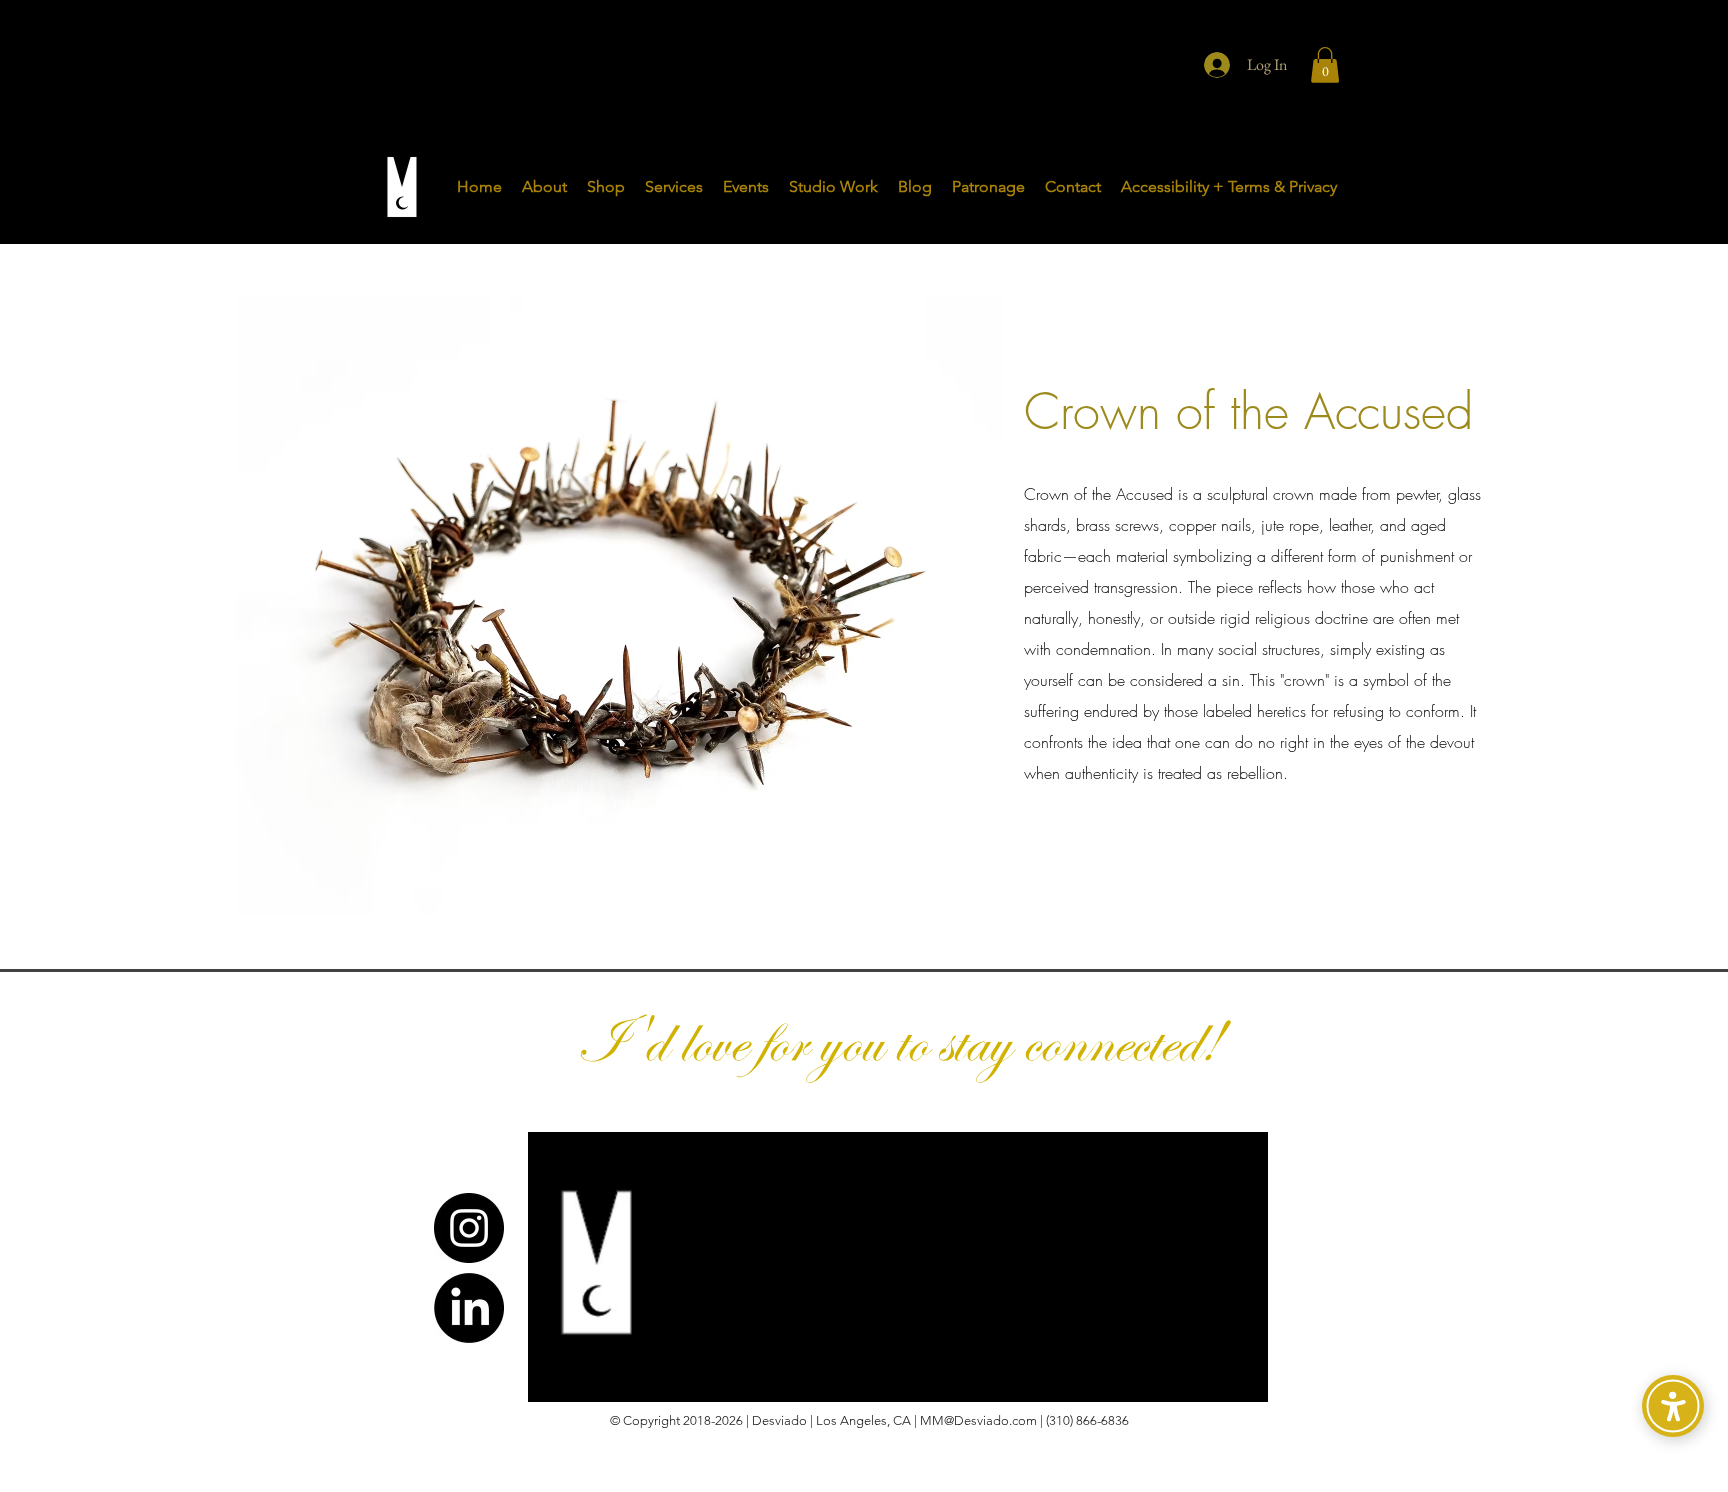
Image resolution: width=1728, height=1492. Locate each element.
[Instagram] (469, 1228)
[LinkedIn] (469, 1308)
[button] (1325, 65)
